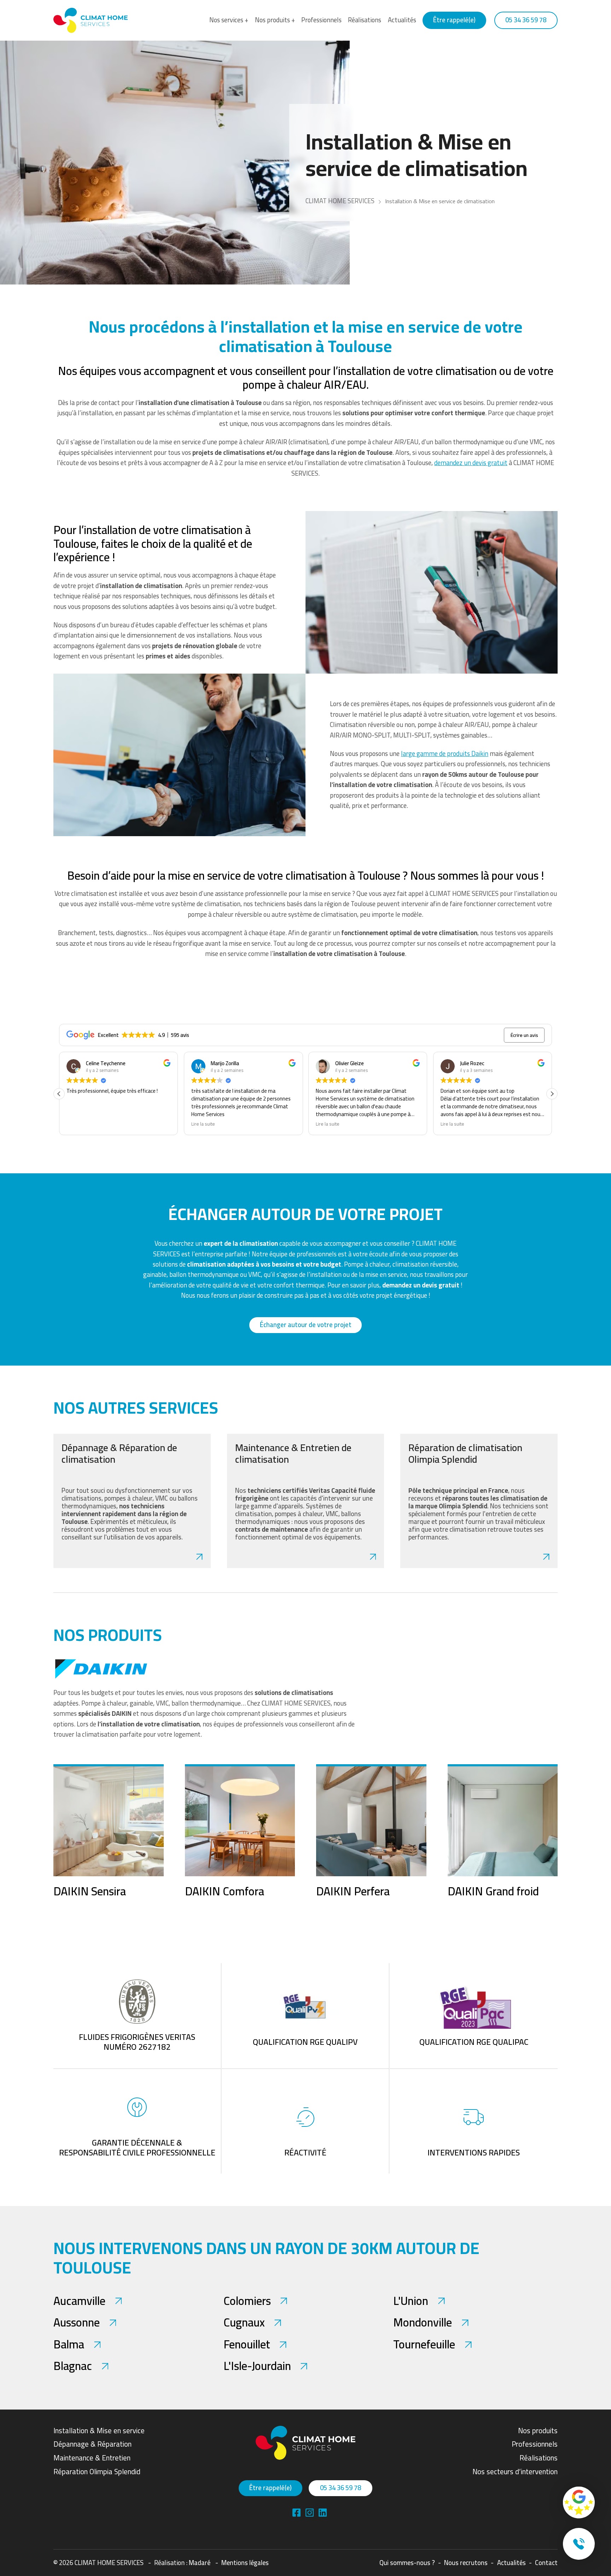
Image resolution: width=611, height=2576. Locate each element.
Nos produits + (275, 20)
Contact (546, 2563)
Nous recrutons (466, 2563)
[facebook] (296, 2513)
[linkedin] (310, 2513)
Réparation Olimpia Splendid (97, 2472)
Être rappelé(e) (454, 20)
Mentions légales (245, 2563)
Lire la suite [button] (78, 1124)
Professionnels (321, 20)
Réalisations (365, 20)
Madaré (200, 2563)
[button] (552, 1094)
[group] (109, 1831)
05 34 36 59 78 (526, 20)
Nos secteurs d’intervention (515, 2472)
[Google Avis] (579, 2502)
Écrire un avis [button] (524, 1035)
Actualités (402, 20)
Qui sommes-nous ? (407, 2563)
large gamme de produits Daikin (445, 754)
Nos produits (538, 2431)
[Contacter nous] (579, 2544)
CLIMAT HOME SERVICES (340, 201)
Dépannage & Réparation (92, 2444)
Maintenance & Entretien (92, 2458)
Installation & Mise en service (99, 2431)
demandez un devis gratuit (471, 463)
